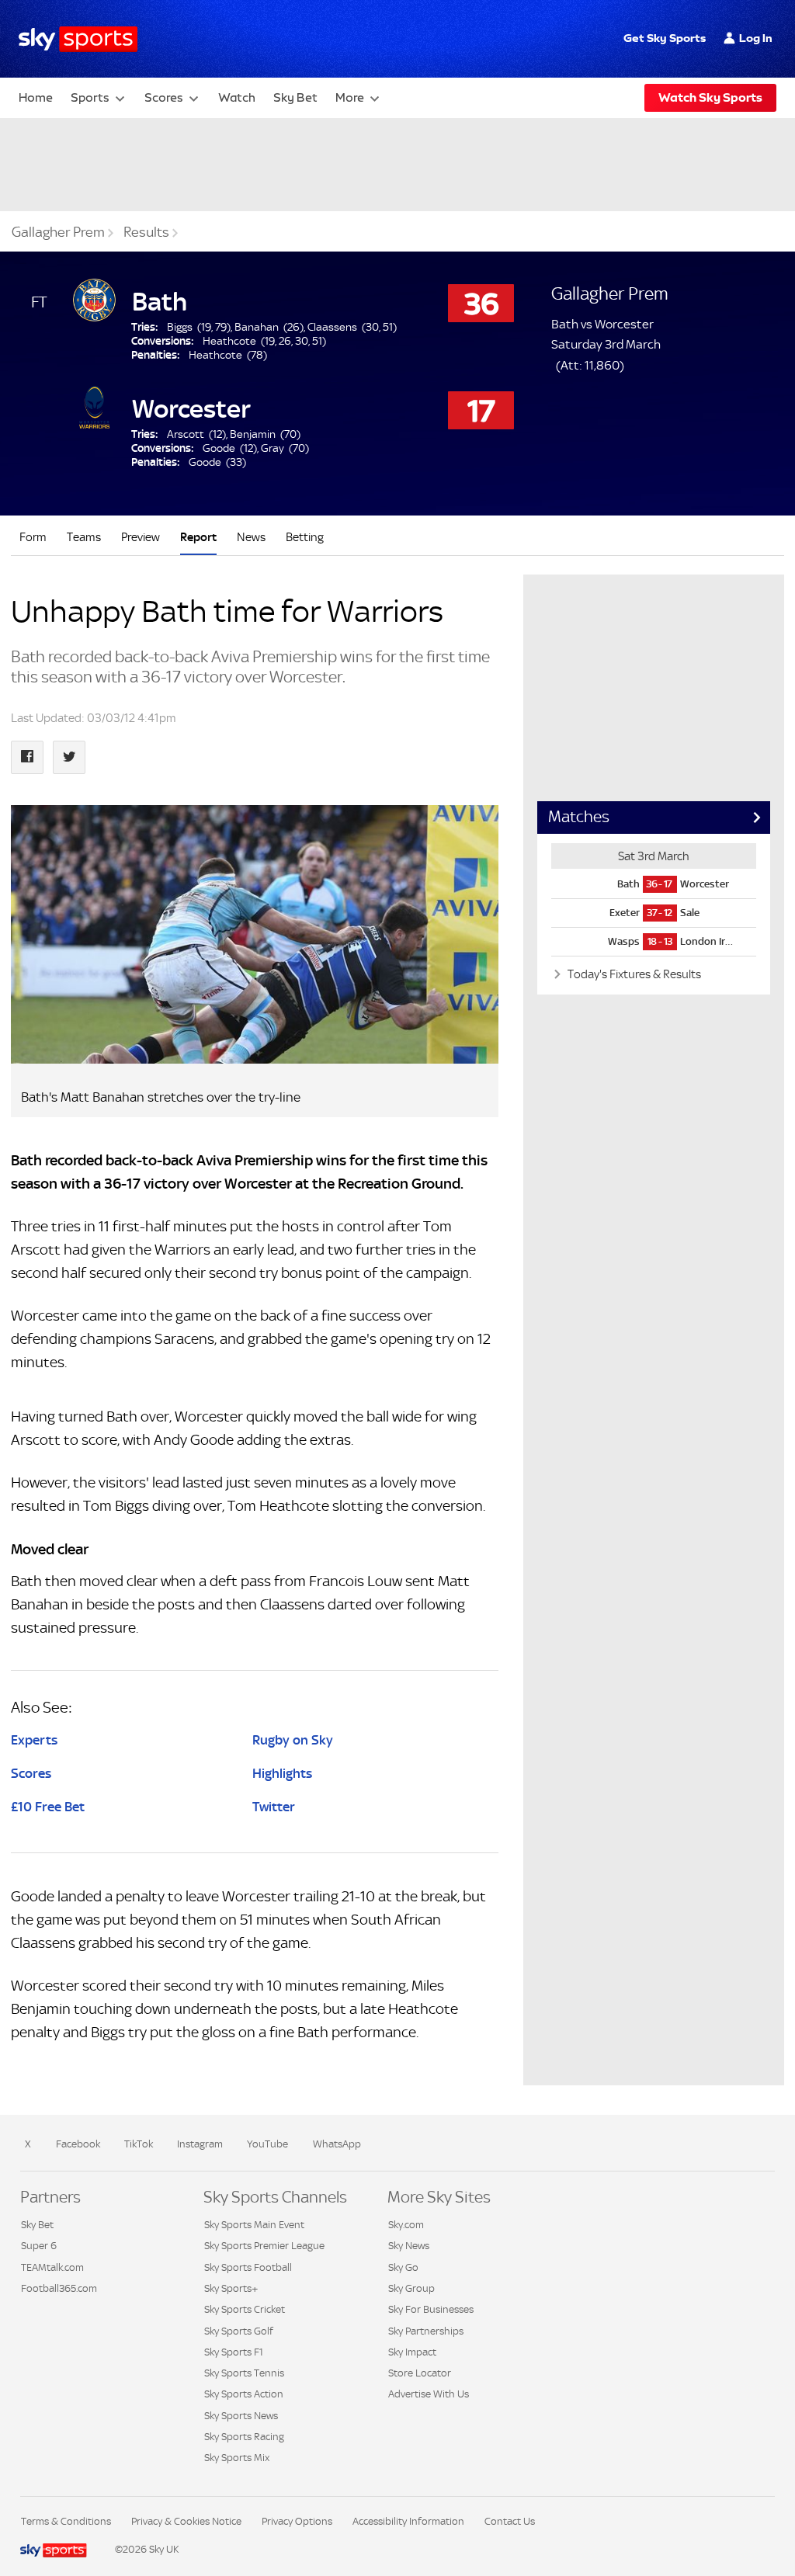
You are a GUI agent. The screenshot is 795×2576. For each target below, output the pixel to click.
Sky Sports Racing (244, 2437)
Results (146, 232)
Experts (34, 1740)
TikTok (139, 2144)
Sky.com (406, 2225)
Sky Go (403, 2267)
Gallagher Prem (58, 232)
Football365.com (59, 2288)
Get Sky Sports (665, 38)
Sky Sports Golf (239, 2331)
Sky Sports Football (248, 2267)
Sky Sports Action (244, 2394)
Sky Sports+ (231, 2288)
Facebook (78, 2144)
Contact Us (510, 2521)
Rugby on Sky (293, 1740)
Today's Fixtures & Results (633, 974)
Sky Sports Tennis (244, 2373)
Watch (237, 97)
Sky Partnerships (426, 2331)
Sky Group (411, 2288)
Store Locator (420, 2373)
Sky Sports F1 (234, 2352)
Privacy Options (297, 2521)
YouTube (267, 2144)
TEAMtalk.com (52, 2267)
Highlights (282, 1773)
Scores (164, 97)
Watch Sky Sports (710, 97)
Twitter (274, 1807)
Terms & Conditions (66, 2521)
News (251, 537)
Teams (84, 537)
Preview (141, 537)
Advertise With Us (429, 2394)
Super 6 (39, 2246)
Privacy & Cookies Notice (186, 2521)
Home (36, 97)
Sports (90, 97)
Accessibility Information (408, 2521)
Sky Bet (295, 97)
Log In (756, 38)
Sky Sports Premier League (264, 2246)
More (350, 97)
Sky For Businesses (431, 2309)
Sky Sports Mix (237, 2458)
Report (198, 537)
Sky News (409, 2246)
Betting (305, 537)
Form (33, 537)
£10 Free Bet (48, 1807)
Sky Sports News (241, 2416)
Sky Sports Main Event (254, 2225)
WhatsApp (337, 2144)
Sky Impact (412, 2352)
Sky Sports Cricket (245, 2309)
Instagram (200, 2144)
